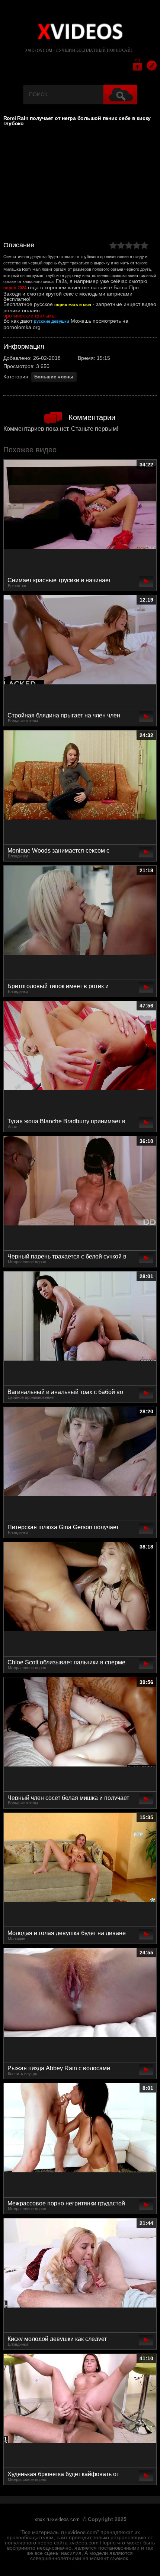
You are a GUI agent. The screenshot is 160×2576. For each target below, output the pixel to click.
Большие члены (54, 377)
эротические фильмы (29, 316)
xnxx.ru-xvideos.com (57, 2520)
